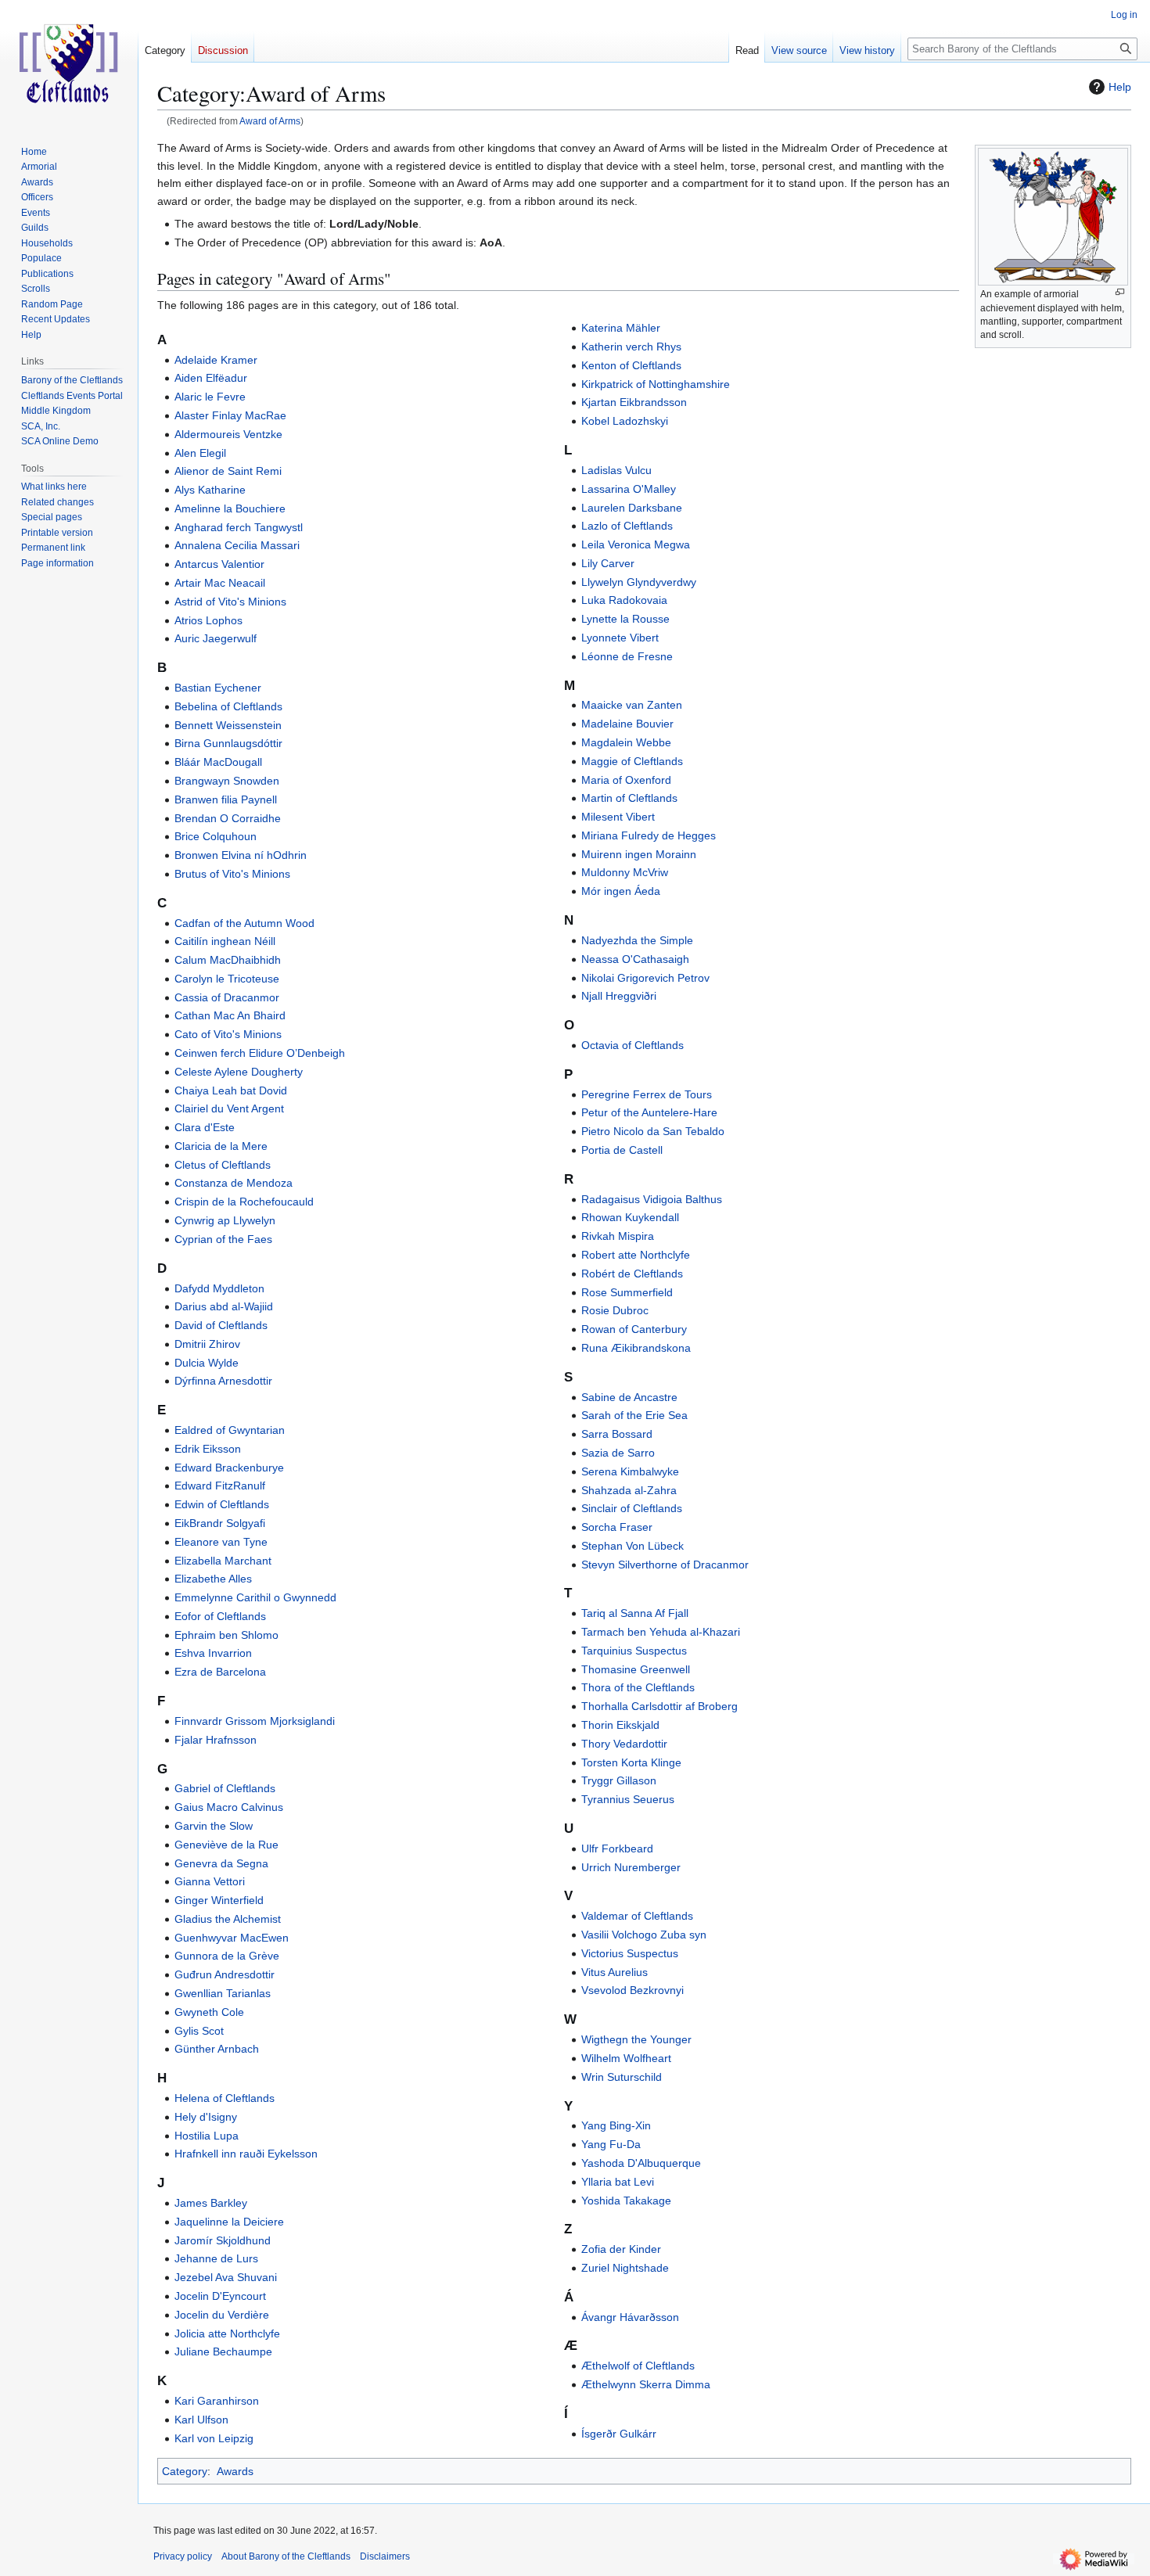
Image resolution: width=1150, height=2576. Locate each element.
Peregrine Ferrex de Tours (647, 1094)
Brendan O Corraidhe (228, 818)
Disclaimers (385, 2556)
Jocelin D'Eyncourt (220, 2296)
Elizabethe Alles (213, 1579)
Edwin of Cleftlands (222, 1504)
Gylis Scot (199, 2031)
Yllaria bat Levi (618, 2182)
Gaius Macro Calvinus (229, 1807)
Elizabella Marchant (223, 1561)
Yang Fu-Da (611, 2144)
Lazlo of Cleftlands (627, 526)
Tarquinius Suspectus (634, 1651)
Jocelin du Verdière (222, 2315)
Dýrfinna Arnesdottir (223, 1381)
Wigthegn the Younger (636, 2039)
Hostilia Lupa (207, 2136)
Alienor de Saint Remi (228, 471)
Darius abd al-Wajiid (224, 1306)
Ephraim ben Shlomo (226, 1635)
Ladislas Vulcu (616, 470)
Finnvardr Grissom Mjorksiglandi (255, 1721)
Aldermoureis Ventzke (228, 434)
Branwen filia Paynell (226, 799)
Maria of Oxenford (626, 780)
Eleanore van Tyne (221, 1542)
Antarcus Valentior (219, 564)
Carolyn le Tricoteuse (227, 979)
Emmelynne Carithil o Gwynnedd (255, 1597)
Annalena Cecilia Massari (237, 545)
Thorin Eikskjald (620, 1725)
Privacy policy (183, 2556)
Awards (235, 2471)
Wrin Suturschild (622, 2077)
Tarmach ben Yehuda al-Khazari (661, 1632)
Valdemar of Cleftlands (637, 1916)
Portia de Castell (622, 1150)
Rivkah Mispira (618, 1236)
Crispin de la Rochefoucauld (244, 1202)
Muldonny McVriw (625, 872)
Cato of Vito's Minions (228, 1034)
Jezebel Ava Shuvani (226, 2277)
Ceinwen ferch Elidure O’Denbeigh (260, 1053)
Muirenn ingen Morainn (639, 854)
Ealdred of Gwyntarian (230, 1430)
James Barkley (211, 2203)
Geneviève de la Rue (226, 1845)
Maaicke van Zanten (632, 705)
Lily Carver (608, 563)
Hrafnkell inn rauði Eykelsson (246, 2154)
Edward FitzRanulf (220, 1486)
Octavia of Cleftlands (632, 1045)
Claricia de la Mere (221, 1146)
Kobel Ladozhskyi (625, 421)
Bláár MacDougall (218, 762)
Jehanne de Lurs (216, 2258)
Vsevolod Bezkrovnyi (632, 1990)
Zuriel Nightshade (625, 2268)
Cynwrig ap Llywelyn (225, 1220)
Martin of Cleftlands (629, 798)
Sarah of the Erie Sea (634, 1415)
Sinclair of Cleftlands (632, 1508)
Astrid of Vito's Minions (230, 602)
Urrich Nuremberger (631, 1867)
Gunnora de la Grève (227, 1956)
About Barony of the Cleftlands (286, 2556)
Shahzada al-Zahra (629, 1490)
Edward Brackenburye (229, 1468)
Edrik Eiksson (208, 1449)
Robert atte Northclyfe (636, 1255)
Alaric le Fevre (210, 397)
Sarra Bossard (617, 1434)
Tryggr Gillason (619, 1780)
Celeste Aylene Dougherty (239, 1072)
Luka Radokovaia (624, 600)
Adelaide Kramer (216, 360)
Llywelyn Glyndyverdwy (639, 582)
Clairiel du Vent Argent (229, 1108)
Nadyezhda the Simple (637, 940)
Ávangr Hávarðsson (630, 2317)
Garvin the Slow (214, 1826)
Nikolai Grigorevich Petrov (645, 978)
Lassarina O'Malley (629, 489)
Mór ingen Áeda (621, 891)
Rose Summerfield (627, 1292)
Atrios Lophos (208, 620)
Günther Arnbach (217, 2049)
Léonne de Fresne (627, 656)
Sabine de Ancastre (629, 1397)
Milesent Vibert (618, 817)
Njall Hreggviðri (619, 996)
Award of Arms (270, 121)
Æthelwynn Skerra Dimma (646, 2384)
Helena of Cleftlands (225, 2098)
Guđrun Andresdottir (225, 1974)
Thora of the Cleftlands (638, 1687)
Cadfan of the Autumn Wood (244, 923)
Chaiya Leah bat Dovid (231, 1090)
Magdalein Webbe (626, 742)
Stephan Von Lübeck (632, 1546)
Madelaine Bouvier (627, 724)
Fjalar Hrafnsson (216, 1740)
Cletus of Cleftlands (223, 1165)
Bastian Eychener (218, 688)
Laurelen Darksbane (632, 508)
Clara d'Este (205, 1127)
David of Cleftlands (221, 1325)
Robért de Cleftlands (632, 1274)
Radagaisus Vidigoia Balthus (652, 1199)
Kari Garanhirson (217, 2401)
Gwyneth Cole (209, 2012)
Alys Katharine (210, 490)
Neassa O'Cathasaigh (635, 959)
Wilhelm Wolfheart (626, 2058)
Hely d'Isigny (206, 2117)
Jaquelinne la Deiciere (229, 2222)
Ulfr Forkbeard (617, 1848)
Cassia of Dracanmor (227, 997)
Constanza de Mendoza (234, 1183)
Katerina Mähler (621, 328)
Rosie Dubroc (615, 1310)
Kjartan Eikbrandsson (634, 402)
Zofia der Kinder (621, 2249)
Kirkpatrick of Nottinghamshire (656, 384)
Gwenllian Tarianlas (223, 1993)
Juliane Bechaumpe (223, 2351)
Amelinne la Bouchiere (230, 508)
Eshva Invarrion (213, 1653)
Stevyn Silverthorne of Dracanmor (665, 1565)
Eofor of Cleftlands (220, 1616)
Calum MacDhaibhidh (228, 960)
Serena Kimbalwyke (630, 1471)
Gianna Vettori (210, 1881)
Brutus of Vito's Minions (232, 874)
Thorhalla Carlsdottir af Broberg (659, 1706)
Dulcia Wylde (207, 1363)
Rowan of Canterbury (634, 1329)
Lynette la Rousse (625, 619)
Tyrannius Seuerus (628, 1799)
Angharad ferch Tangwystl (239, 527)
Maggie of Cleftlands (632, 761)
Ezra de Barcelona (220, 1672)
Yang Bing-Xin (616, 2125)
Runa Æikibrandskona (636, 1348)
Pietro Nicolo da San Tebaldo (653, 1131)
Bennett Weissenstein (228, 725)
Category (185, 2471)
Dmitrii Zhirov (207, 1344)
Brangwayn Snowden (227, 781)
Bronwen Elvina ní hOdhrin (241, 855)
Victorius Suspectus (630, 1953)
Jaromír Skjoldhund (223, 2240)
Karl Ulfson (201, 2420)
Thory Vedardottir (624, 1744)
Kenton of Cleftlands (631, 365)
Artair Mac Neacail (220, 583)
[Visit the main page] (69, 63)
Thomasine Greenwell (636, 1669)
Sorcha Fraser (617, 1527)
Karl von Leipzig (214, 2438)
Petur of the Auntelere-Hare (649, 1112)
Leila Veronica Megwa (636, 544)
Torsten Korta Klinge (631, 1762)
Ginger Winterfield (219, 1900)
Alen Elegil (200, 453)
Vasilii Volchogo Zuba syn (644, 1935)
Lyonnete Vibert (620, 638)
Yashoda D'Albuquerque (641, 2163)
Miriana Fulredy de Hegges (649, 835)
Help (1120, 87)
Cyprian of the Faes (223, 1239)
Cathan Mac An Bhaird (230, 1015)
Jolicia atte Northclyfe (227, 2333)
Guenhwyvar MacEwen (232, 1938)
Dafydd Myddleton (219, 1288)
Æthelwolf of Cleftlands (638, 2366)
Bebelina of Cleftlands (228, 706)
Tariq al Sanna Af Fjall (635, 1613)
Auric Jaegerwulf (216, 638)
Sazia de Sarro (618, 1453)
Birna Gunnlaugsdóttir (228, 743)
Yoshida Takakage (626, 2201)
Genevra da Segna (221, 1863)
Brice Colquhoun (216, 836)
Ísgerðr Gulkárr (619, 2434)
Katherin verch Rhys (631, 347)
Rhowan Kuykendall (630, 1217)
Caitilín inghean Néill (225, 941)
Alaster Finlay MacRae (230, 415)
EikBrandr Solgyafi (220, 1523)
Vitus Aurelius (615, 1972)
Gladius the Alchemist (228, 1919)
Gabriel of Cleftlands (225, 1788)
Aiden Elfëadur (211, 378)
